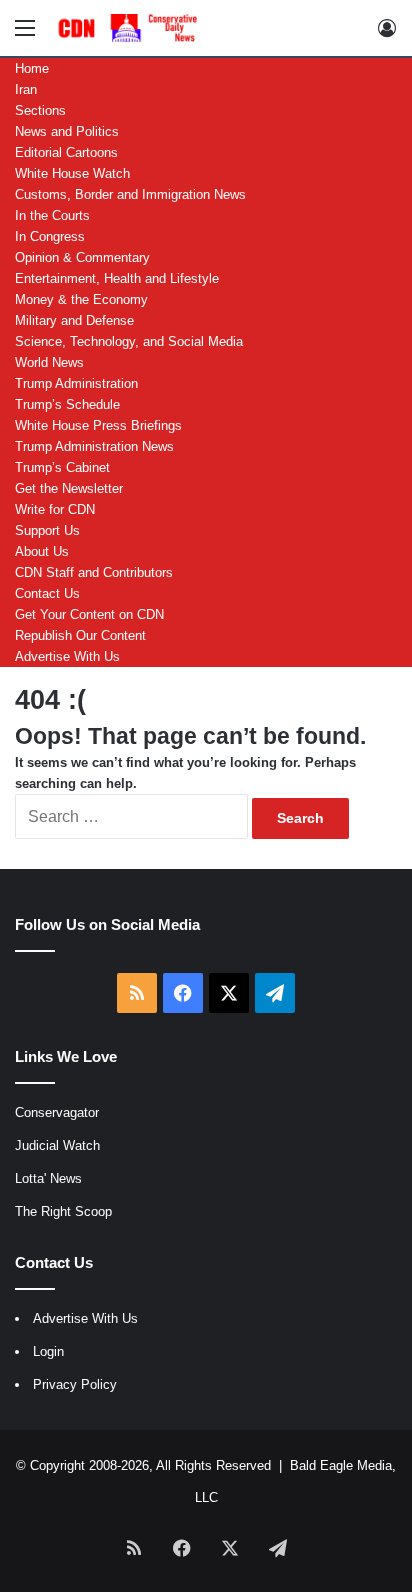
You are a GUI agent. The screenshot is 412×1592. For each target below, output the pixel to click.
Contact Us (47, 593)
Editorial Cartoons (66, 152)
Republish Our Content (80, 635)
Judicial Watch (57, 1145)
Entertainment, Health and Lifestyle (117, 278)
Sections (40, 110)
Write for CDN (55, 509)
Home (32, 68)
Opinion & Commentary (82, 257)
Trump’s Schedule (67, 404)
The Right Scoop (63, 1211)
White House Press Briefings (98, 425)
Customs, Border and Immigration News (130, 194)
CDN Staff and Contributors (94, 572)
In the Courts (52, 215)
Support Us (47, 530)
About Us (42, 551)
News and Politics (67, 131)
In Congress (50, 236)
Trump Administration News (94, 446)
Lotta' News (48, 1178)
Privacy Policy (75, 1384)
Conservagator (57, 1112)
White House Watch (72, 173)
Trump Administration (76, 383)
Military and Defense (74, 320)
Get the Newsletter (69, 488)
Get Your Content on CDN (89, 614)
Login (48, 1351)
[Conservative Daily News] (130, 28)
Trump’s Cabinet (62, 467)
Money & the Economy (81, 299)
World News (49, 362)
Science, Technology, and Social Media (129, 341)
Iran (26, 89)
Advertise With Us (67, 656)
